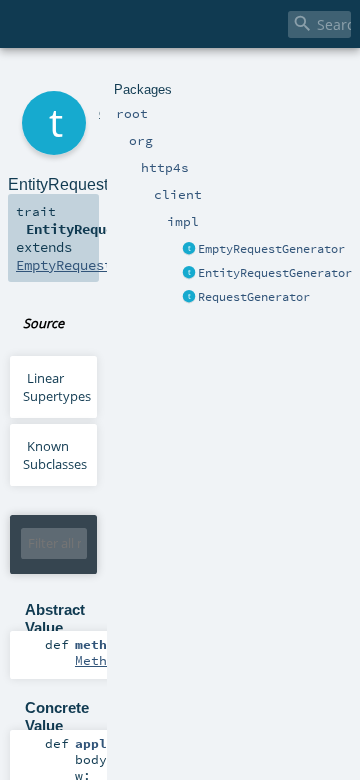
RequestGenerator (254, 297)
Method (99, 660)
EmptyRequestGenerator (271, 249)
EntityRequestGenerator (275, 273)
